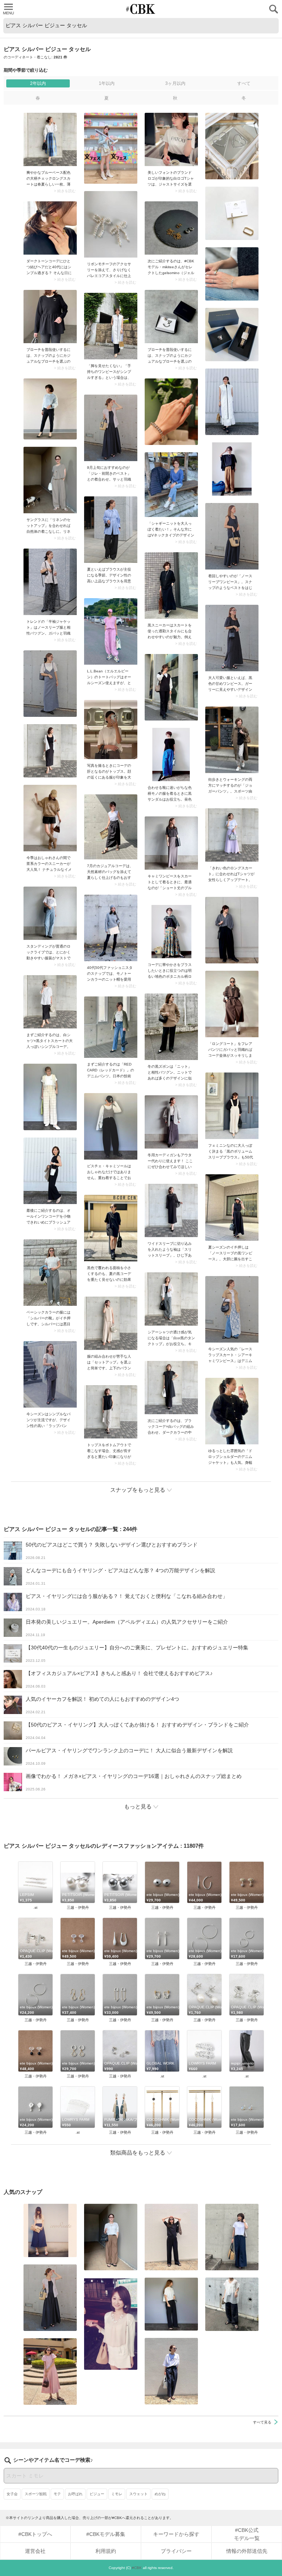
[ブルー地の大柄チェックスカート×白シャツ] (50, 139)
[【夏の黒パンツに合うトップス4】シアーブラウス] (232, 2304)
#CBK (137, 2568)
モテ (57, 2494)
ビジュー (97, 2494)
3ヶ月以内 (175, 83)
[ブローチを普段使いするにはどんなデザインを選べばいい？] (50, 317)
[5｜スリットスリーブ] (171, 1210)
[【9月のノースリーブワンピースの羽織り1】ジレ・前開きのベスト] (111, 428)
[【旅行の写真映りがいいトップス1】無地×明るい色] (111, 730)
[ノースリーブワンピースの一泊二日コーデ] (232, 536)
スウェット (138, 2494)
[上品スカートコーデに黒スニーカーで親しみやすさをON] (171, 585)
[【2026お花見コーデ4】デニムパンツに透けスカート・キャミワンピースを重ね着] (232, 1309)
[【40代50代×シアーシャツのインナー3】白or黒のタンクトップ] (171, 1299)
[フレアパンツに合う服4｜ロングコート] (232, 1004)
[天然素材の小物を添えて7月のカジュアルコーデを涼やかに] (111, 827)
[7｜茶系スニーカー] (50, 818)
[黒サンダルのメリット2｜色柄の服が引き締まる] (171, 755)
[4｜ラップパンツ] (50, 1374)
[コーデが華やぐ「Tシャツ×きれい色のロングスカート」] (232, 835)
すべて (244, 83)
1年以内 (107, 83)
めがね (160, 2494)
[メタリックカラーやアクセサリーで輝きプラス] (50, 1171)
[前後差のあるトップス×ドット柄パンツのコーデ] (111, 1412)
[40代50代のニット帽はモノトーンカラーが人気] (111, 928)
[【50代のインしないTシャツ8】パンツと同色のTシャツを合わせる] (171, 2237)
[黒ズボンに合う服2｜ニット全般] (171, 1027)
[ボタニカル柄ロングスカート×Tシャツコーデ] (171, 932)
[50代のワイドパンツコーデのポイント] (111, 2237)
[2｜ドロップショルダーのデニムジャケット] (232, 1411)
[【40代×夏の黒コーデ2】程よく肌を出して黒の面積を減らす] (111, 1228)
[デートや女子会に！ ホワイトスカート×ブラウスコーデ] (111, 2324)
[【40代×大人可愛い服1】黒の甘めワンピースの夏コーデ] (232, 638)
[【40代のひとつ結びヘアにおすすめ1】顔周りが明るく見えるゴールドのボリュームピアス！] (50, 228)
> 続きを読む (65, 191)
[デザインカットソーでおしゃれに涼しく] (232, 2237)
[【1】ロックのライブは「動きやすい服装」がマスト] (50, 913)
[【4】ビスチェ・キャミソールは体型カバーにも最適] (111, 1126)
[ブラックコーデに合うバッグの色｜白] (171, 1388)
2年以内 (38, 83)
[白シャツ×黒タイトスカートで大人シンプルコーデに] (50, 1002)
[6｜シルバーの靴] (50, 1273)
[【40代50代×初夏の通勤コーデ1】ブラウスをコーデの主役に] (111, 530)
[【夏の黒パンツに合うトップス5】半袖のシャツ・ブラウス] (171, 2304)
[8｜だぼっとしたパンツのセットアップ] (111, 1323)
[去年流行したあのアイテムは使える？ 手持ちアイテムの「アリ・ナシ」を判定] (50, 2230)
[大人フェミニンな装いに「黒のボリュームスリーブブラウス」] (232, 1106)
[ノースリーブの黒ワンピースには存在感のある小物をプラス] (232, 1208)
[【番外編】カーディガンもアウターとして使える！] (171, 1122)
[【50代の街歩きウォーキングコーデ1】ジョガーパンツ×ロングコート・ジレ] (232, 740)
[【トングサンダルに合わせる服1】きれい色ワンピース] (50, 2372)
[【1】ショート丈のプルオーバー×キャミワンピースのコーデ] (171, 843)
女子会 (12, 2494)
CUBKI (141, 9)
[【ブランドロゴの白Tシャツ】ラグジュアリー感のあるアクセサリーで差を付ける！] (171, 139)
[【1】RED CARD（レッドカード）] (111, 1027)
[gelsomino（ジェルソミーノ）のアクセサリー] (171, 228)
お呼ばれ (75, 2494)
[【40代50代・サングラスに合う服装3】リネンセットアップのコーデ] (50, 480)
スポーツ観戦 (36, 2494)
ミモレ (117, 2494)
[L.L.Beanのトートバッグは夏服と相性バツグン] (111, 631)
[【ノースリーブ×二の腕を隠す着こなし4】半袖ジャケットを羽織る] (50, 582)
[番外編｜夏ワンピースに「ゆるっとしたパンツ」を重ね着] (111, 326)
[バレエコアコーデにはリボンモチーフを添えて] (111, 224)
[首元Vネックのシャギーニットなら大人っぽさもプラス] (171, 485)
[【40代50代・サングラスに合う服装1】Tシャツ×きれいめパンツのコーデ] (171, 2371)
